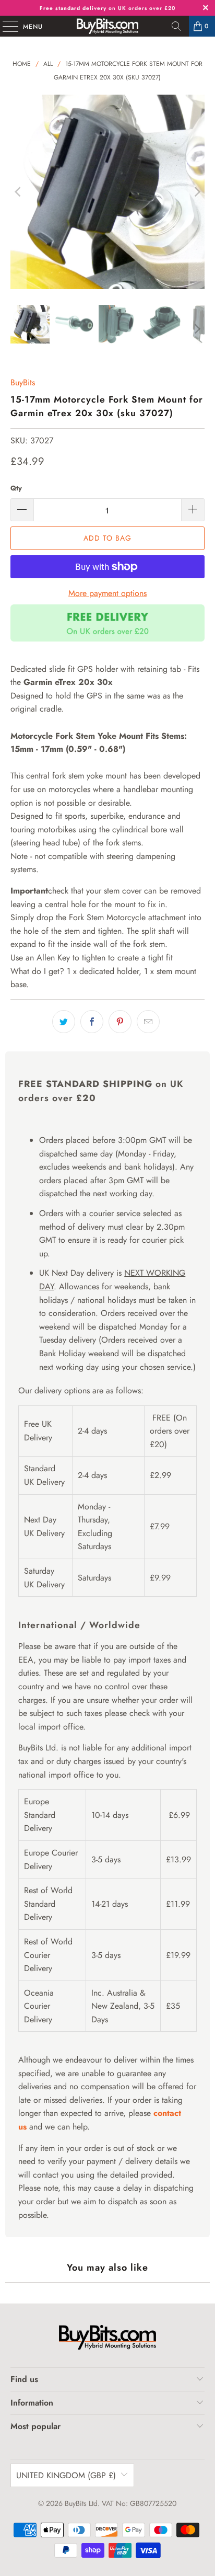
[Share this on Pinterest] (120, 1022)
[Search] (176, 26)
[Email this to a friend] (148, 1022)
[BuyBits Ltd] (107, 26)
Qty (16, 488)
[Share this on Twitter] (64, 1022)
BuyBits (23, 382)
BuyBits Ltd (81, 2503)
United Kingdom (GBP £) (66, 2475)
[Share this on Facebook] (92, 1022)
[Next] (197, 192)
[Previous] (18, 192)
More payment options (107, 593)
